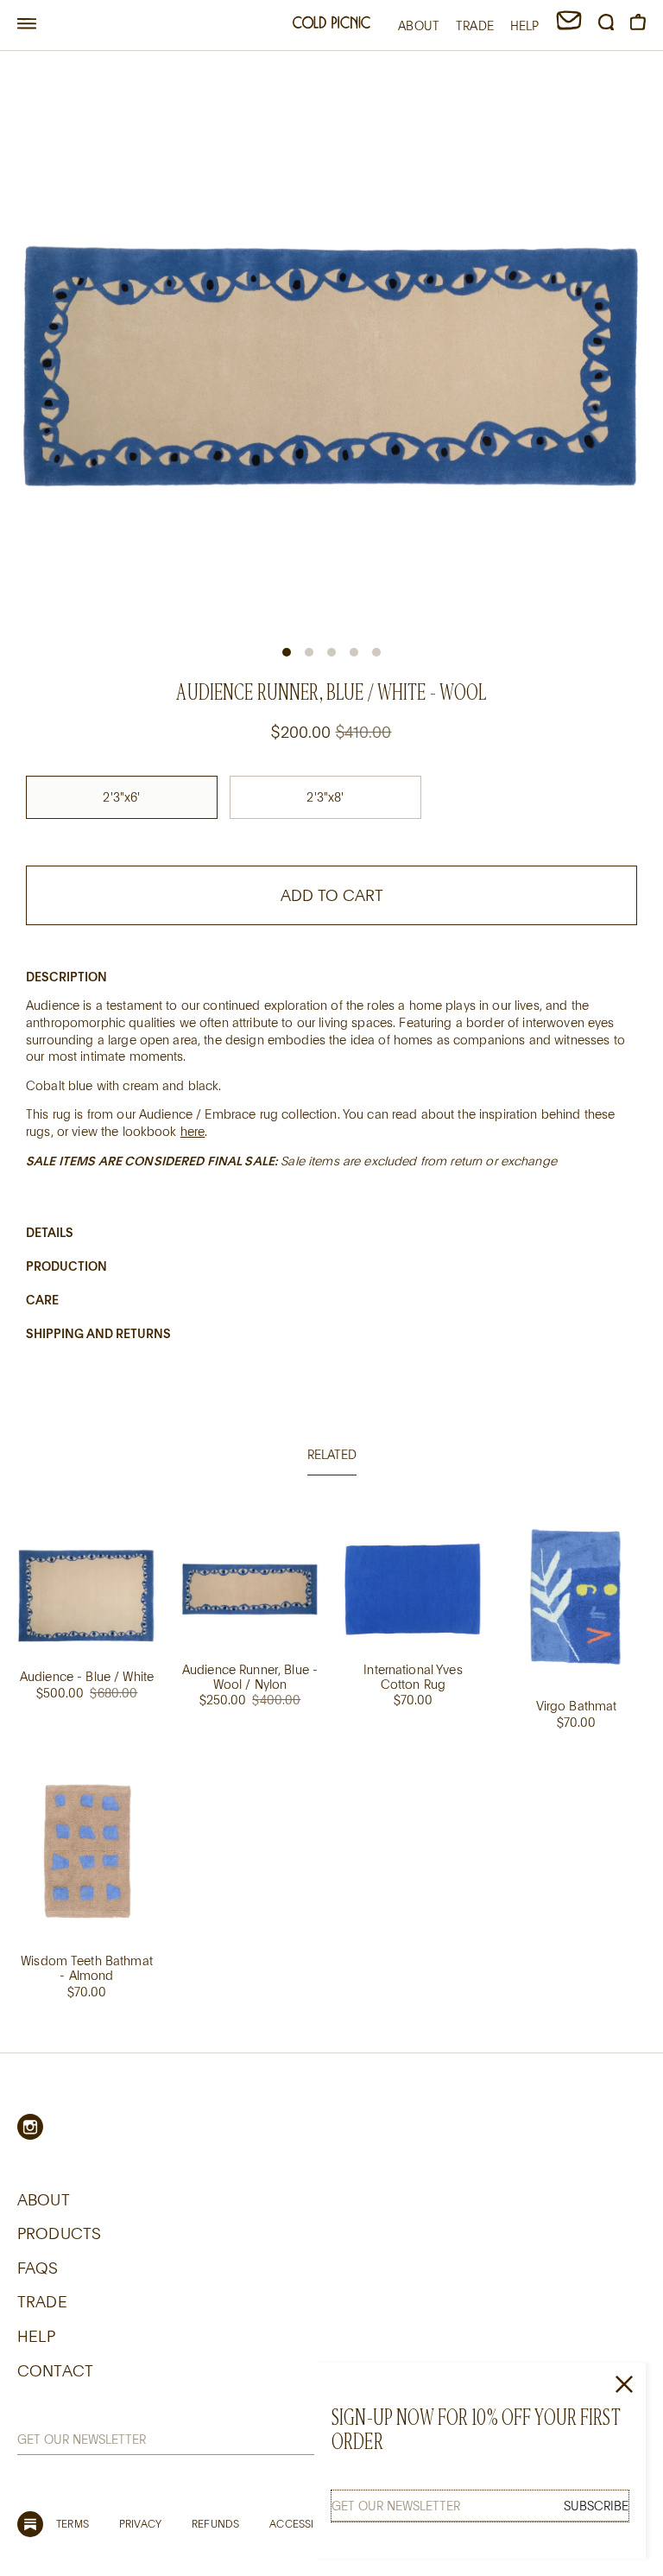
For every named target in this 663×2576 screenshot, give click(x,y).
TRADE (475, 25)
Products (59, 2233)
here (193, 1131)
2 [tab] (309, 652)
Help (37, 2336)
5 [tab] (376, 652)
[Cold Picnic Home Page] (331, 25)
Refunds (215, 2523)
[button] (27, 24)
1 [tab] (287, 652)
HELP (525, 25)
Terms (73, 2523)
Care (42, 1300)
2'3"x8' (325, 797)
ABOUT (419, 25)
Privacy (140, 2523)
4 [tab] (354, 652)
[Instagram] (30, 2127)
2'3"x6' (121, 797)
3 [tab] (331, 652)
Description (66, 977)
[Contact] (569, 25)
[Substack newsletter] (30, 2524)
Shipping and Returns (98, 1333)
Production (66, 1266)
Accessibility (306, 2523)
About (44, 2199)
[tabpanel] (331, 1773)
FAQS (38, 2268)
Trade (42, 2301)
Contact (55, 2370)
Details (50, 1232)
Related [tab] (332, 1454)
